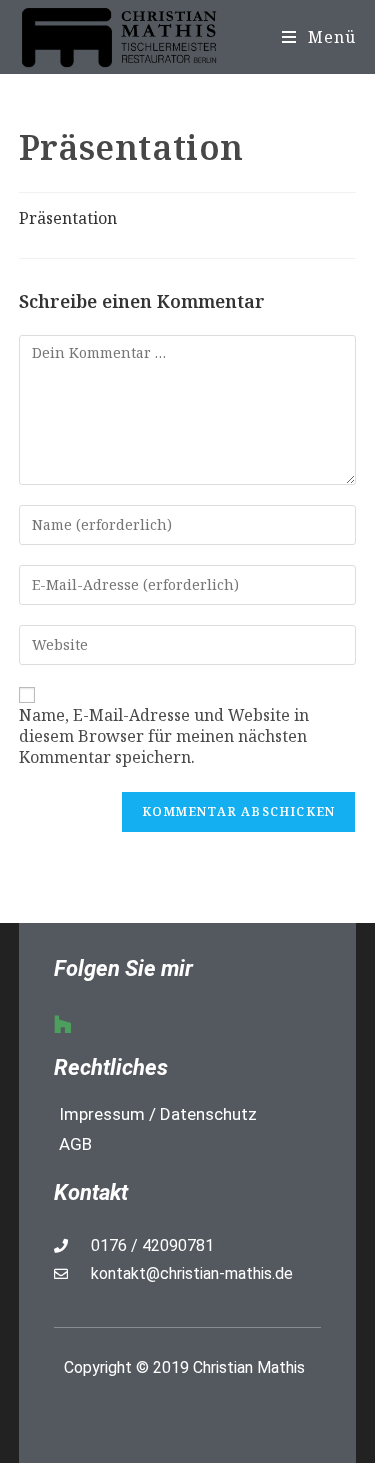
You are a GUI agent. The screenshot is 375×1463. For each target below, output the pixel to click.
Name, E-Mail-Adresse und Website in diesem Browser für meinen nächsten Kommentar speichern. (164, 736)
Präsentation (68, 218)
